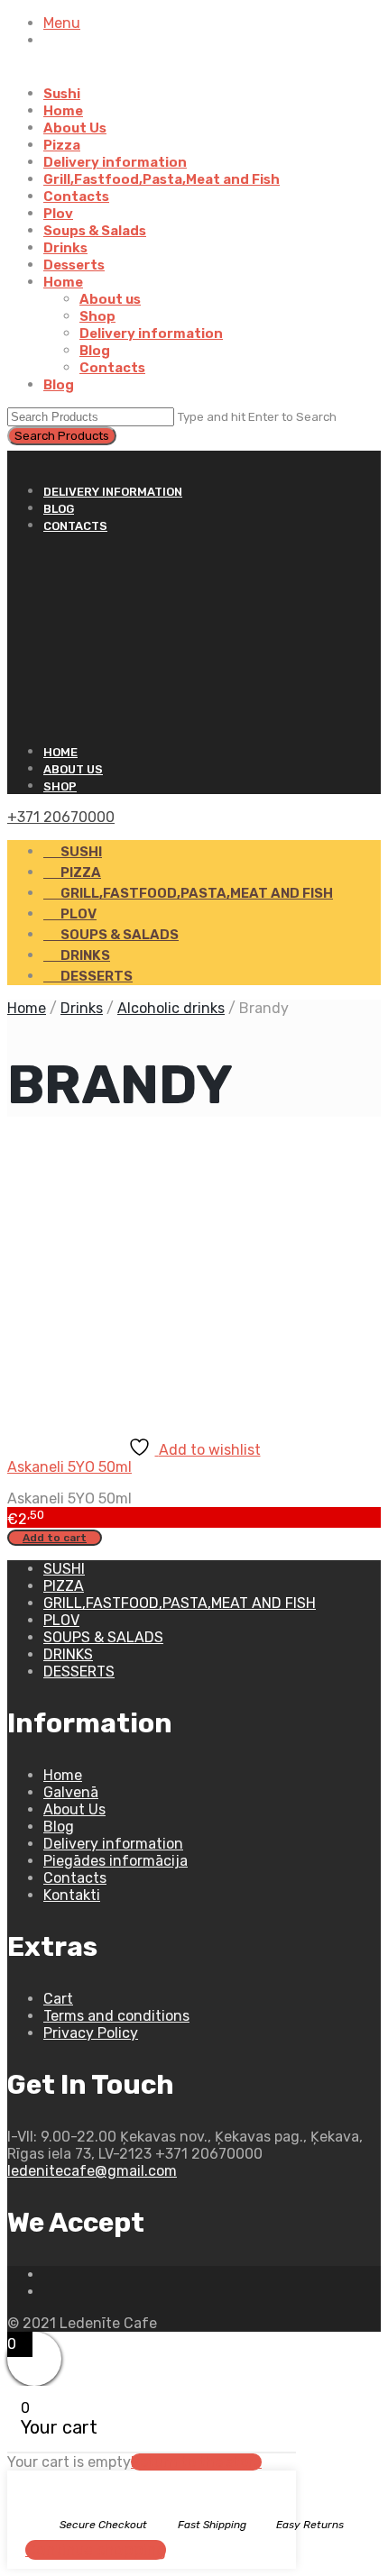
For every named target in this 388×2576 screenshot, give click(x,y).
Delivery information (115, 162)
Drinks (65, 248)
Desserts (74, 265)
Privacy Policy (91, 2033)
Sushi (62, 94)
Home (63, 111)
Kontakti (72, 1895)
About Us (75, 128)
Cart (58, 1999)
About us (110, 299)
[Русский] (15, 459)
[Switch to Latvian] (52, 77)
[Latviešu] (32, 459)
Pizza (62, 145)
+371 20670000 (61, 817)
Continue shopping (96, 2550)
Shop (97, 316)
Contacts (76, 196)
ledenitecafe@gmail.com (92, 2171)
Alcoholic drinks (171, 1008)
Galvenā (71, 1792)
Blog (95, 351)
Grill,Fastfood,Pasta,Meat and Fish (162, 179)
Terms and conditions (116, 2016)
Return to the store (196, 2462)
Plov (58, 214)
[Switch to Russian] (74, 77)
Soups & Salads (95, 231)
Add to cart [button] (55, 1538)
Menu (62, 23)
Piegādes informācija (115, 1861)
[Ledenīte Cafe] (194, 638)
